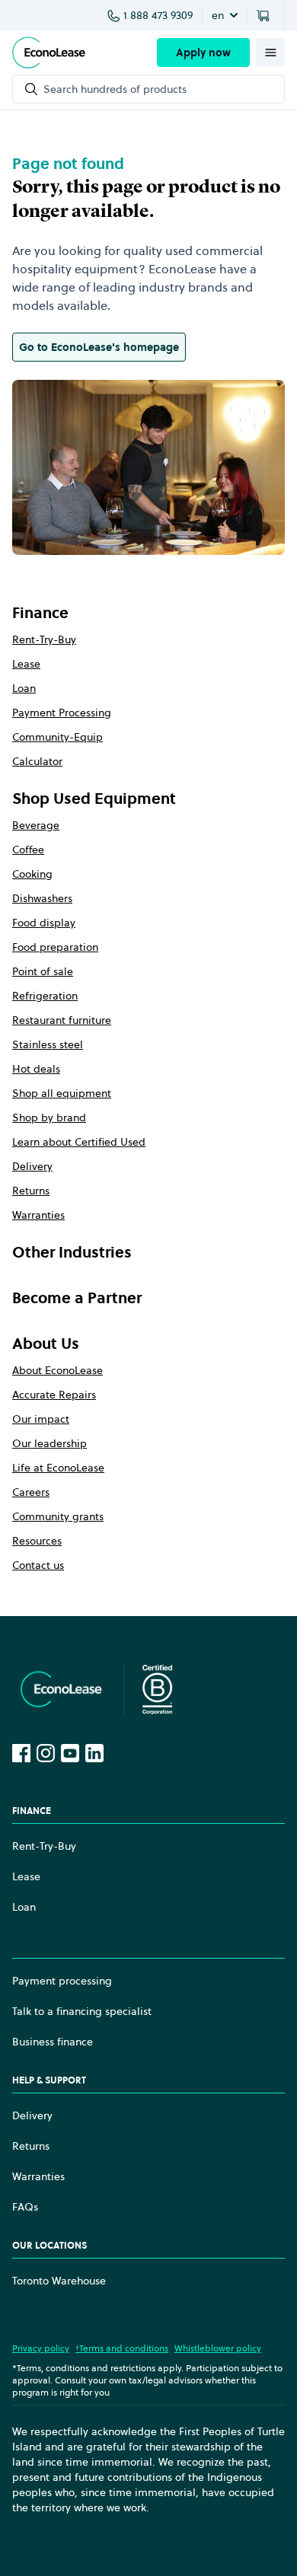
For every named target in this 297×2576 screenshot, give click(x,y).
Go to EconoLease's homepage (99, 347)
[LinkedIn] (94, 1753)
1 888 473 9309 (158, 15)
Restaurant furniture (62, 1020)
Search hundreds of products (115, 89)
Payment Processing (62, 713)
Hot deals (36, 1069)
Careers (31, 1492)
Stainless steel (48, 1044)
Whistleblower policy (218, 2348)
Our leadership (49, 1443)
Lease (26, 664)
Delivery (32, 1166)
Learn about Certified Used (79, 1142)
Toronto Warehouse (59, 2281)
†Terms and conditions (122, 2348)
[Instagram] (46, 1753)
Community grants (58, 1516)
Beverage (36, 825)
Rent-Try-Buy (44, 639)
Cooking (32, 874)
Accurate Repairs (54, 1395)
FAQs (25, 2207)
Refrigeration (45, 996)
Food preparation (55, 947)
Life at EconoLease (58, 1468)
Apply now (203, 53)
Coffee (28, 850)
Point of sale (43, 971)
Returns (31, 1191)
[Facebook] (21, 1753)
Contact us (38, 1565)
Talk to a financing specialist (82, 2011)
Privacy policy (41, 2348)
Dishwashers (42, 898)
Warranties (38, 1215)
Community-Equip (57, 737)
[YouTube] (70, 1753)
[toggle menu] (270, 53)
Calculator (37, 761)
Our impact (41, 1419)
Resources (37, 1541)
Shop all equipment (62, 1093)
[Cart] (266, 15)
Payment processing (62, 1981)
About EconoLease (57, 1370)
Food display (44, 923)
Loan (24, 688)
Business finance (53, 2042)
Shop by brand (49, 1117)
